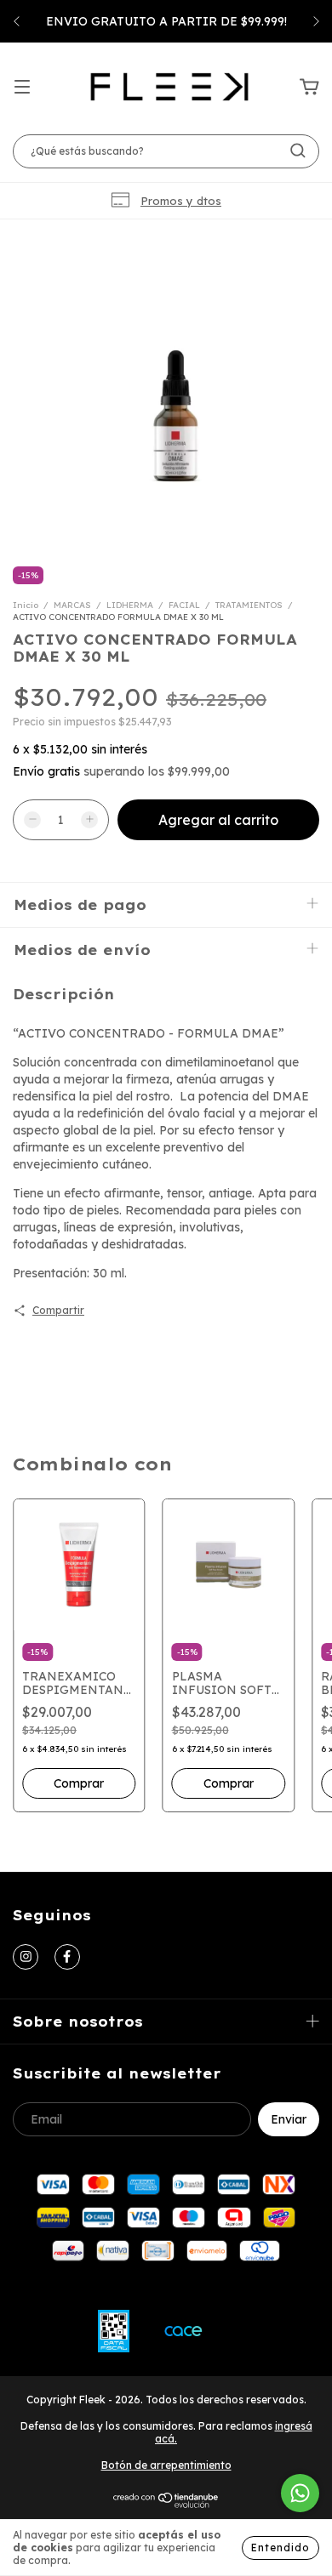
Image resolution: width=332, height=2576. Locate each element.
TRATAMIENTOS (249, 605)
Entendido (280, 2548)
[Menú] (22, 88)
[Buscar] (298, 151)
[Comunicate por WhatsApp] (300, 2493)
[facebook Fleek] (67, 1957)
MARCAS (72, 605)
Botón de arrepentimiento (166, 2465)
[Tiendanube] (166, 2504)
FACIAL (184, 605)
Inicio (26, 605)
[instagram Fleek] (26, 1957)
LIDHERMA (130, 605)
